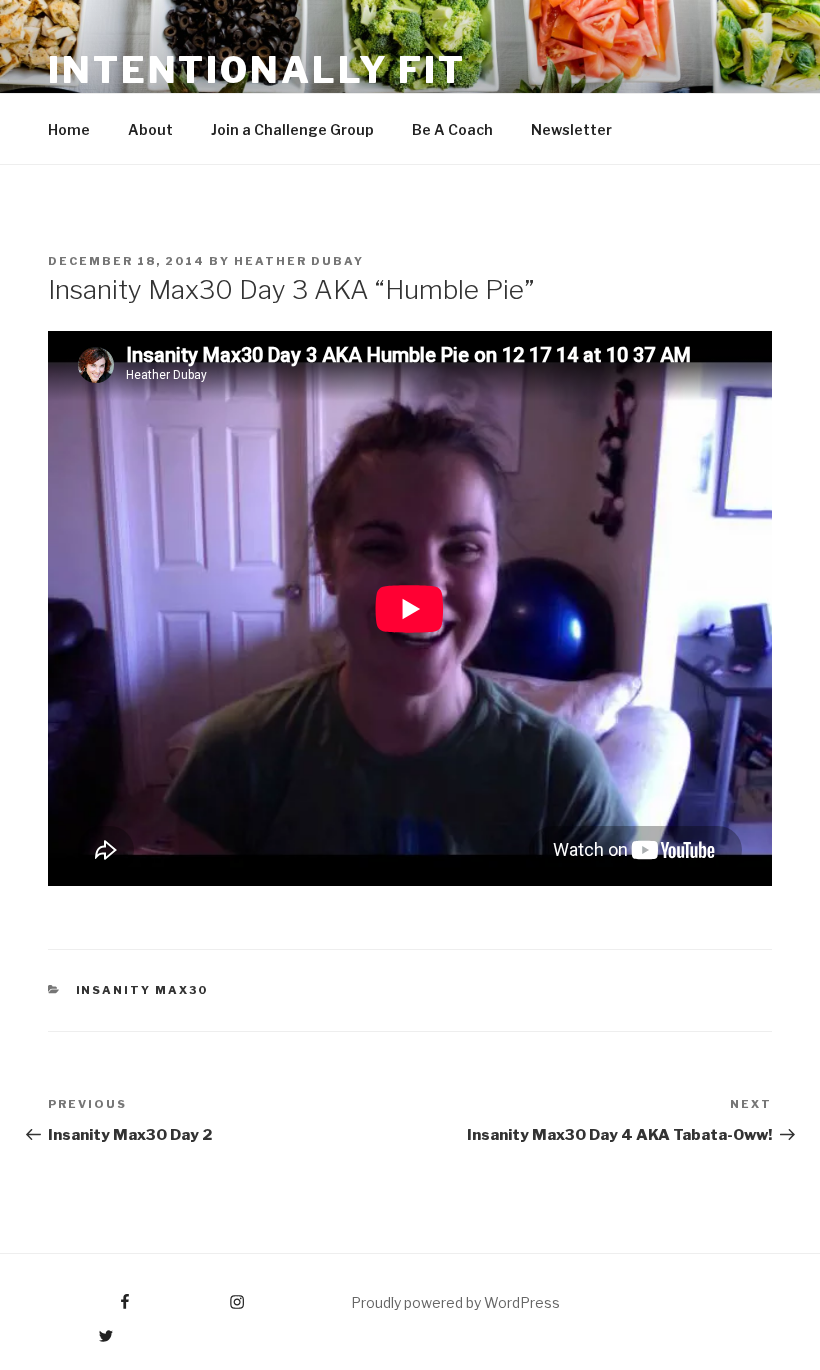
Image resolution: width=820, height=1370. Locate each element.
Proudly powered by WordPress (455, 1302)
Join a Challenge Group (292, 129)
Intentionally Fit (257, 70)
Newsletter (571, 129)
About (150, 129)
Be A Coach (452, 129)
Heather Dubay (299, 261)
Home (69, 129)
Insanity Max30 (142, 990)
